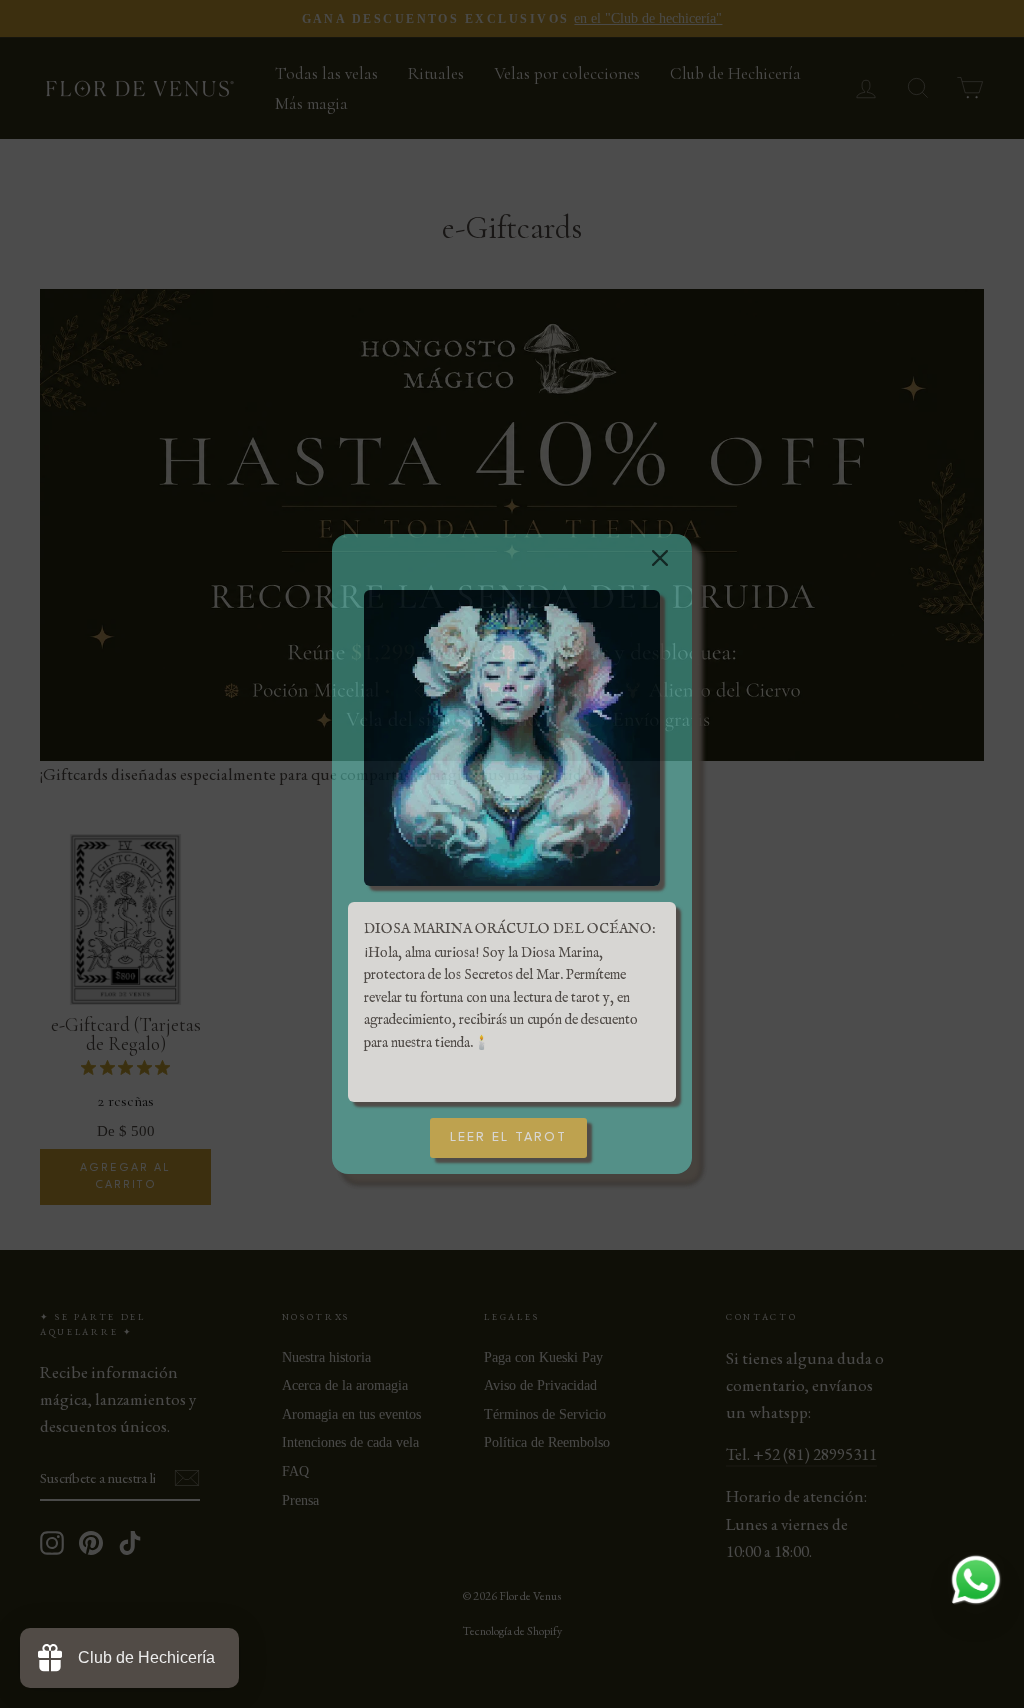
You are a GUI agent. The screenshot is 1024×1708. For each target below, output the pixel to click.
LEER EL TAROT (508, 1137)
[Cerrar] (652, 550)
